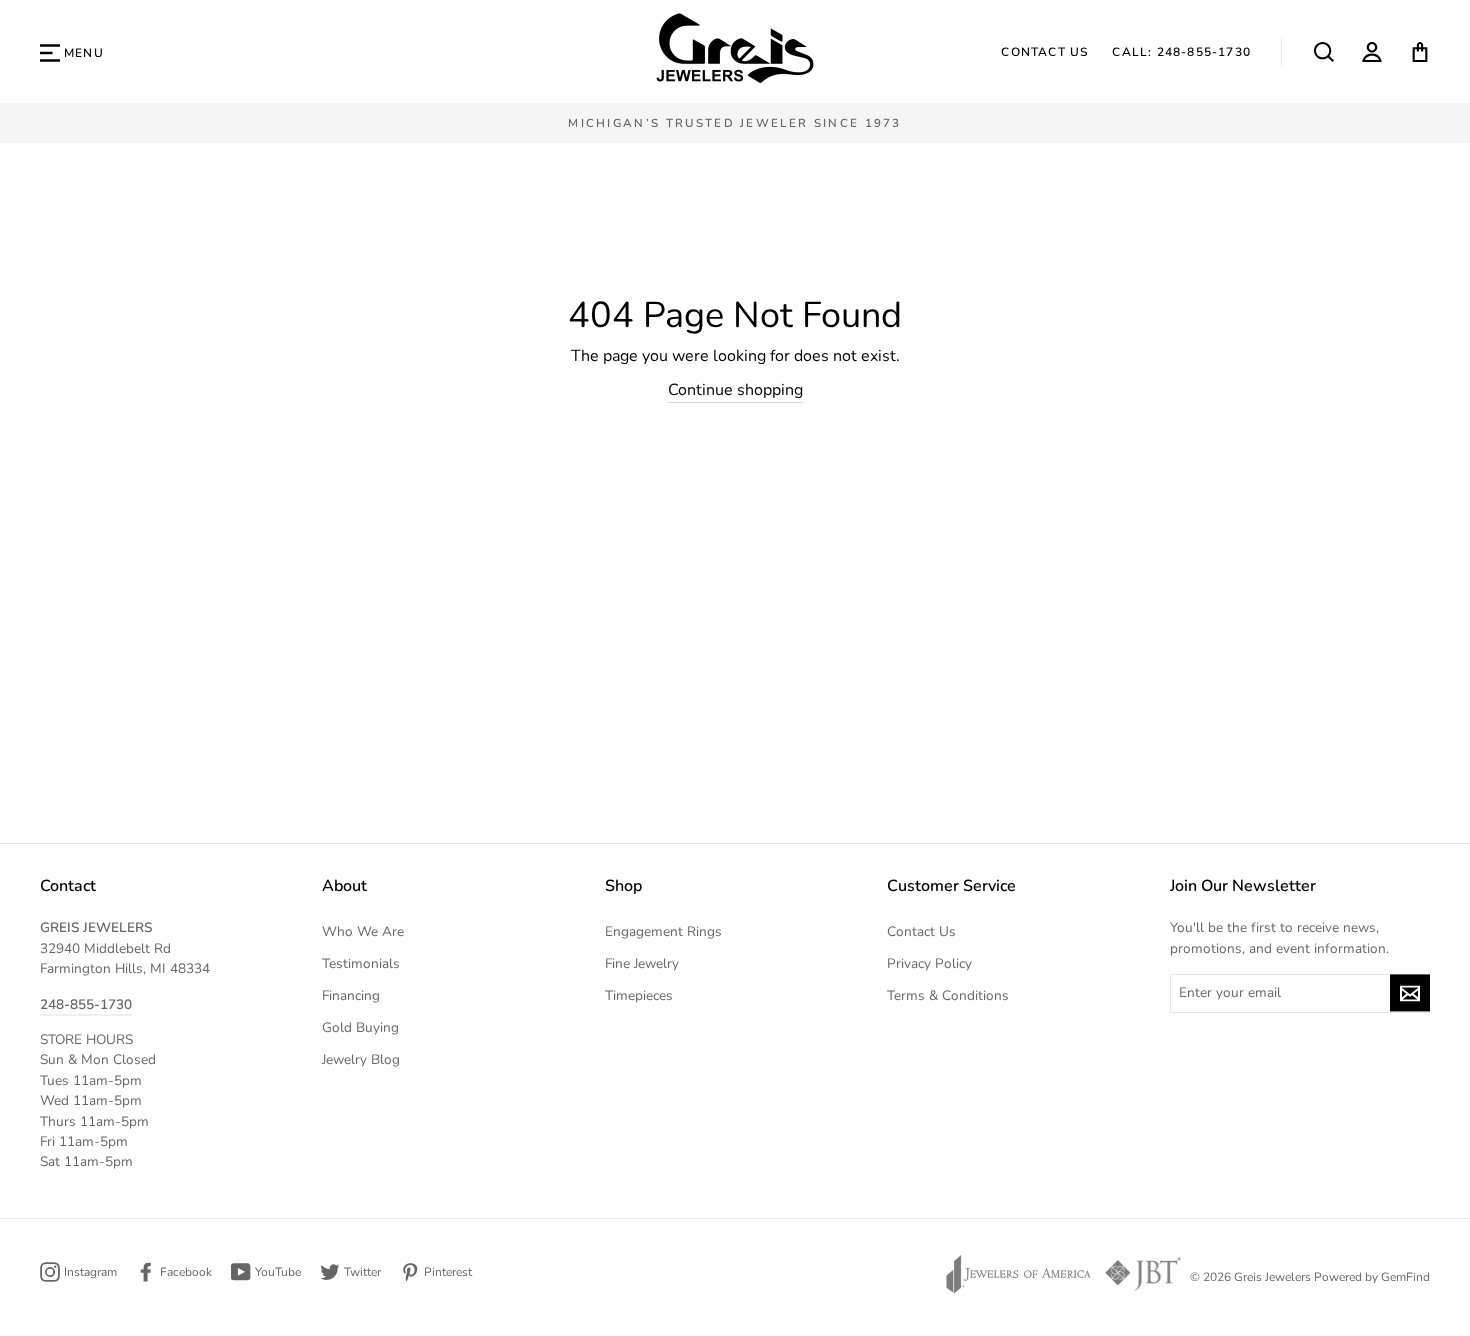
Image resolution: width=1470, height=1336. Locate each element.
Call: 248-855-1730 (1181, 52)
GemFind (1405, 1277)
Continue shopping (735, 390)
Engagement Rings (663, 931)
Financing (351, 995)
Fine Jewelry (642, 963)
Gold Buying (360, 1027)
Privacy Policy (929, 963)
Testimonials (361, 963)
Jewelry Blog (361, 1059)
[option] (735, 123)
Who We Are (363, 931)
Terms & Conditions (948, 995)
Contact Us (1044, 52)
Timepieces (639, 995)
